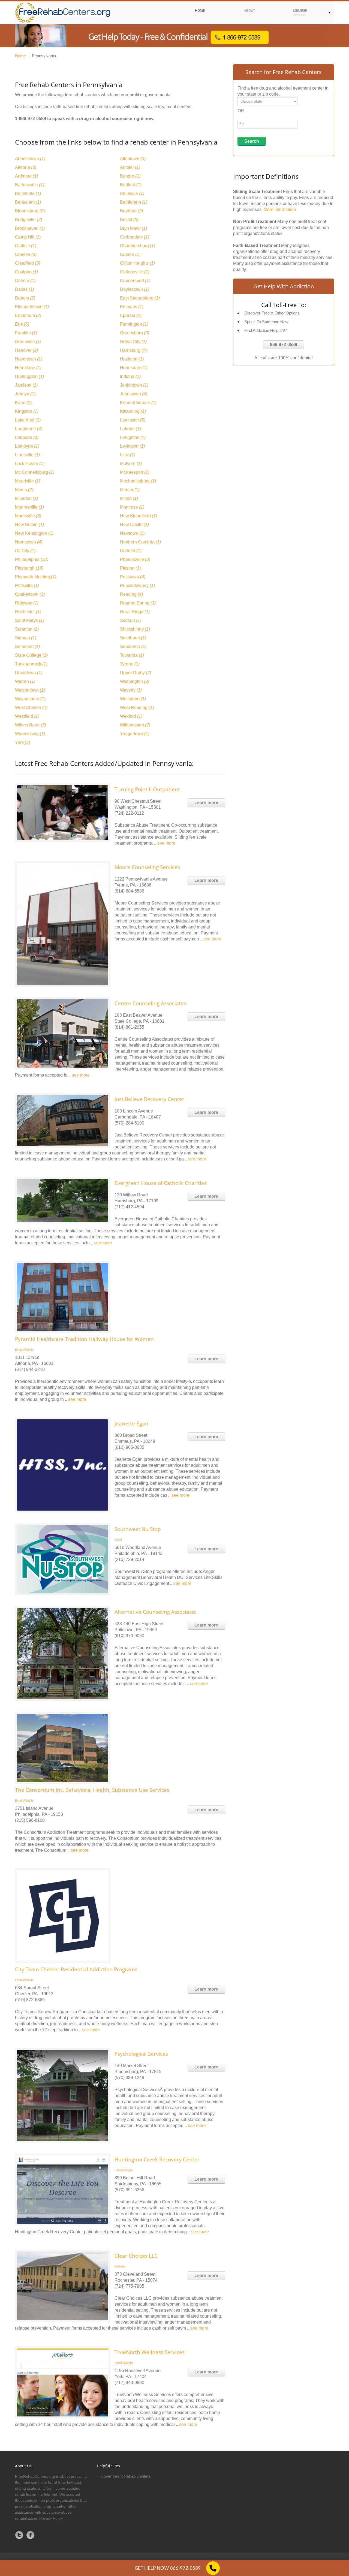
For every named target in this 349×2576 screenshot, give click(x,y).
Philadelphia (32, 559)
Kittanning (133, 411)
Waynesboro (30, 699)
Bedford (131, 185)
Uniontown (29, 673)
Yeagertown (135, 734)
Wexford (131, 716)
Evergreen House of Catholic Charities (161, 1183)
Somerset (27, 647)
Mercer (130, 490)
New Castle (134, 525)
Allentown (133, 159)
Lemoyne (27, 446)
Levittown (132, 446)
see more (166, 843)
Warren (25, 681)
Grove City (133, 342)
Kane (23, 403)
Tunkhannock (31, 664)
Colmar (25, 281)
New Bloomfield (139, 516)
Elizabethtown (32, 307)
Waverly (131, 690)
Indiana (130, 376)
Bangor (130, 176)
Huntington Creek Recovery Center (157, 2159)
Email (19, 1350)
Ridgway (27, 603)
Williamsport (135, 725)
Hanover (26, 350)
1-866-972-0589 (31, 119)
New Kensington (34, 533)
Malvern (131, 464)
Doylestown (135, 289)
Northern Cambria (140, 542)
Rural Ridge (135, 612)
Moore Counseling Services (147, 867)
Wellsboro (133, 699)
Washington (135, 681)
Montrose (132, 507)
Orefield (131, 551)
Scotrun (131, 620)
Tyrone (130, 664)
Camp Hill (28, 237)
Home (20, 56)
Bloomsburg (30, 211)
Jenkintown (134, 385)
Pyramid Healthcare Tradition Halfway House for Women (84, 1339)
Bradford (131, 211)
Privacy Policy (51, 2518)
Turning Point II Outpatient (147, 789)
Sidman (26, 638)
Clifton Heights (137, 263)
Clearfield (28, 263)
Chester (26, 254)
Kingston (27, 411)
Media (24, 490)
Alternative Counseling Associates (156, 1612)
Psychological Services (141, 2054)
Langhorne (29, 429)
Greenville (28, 342)
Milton (129, 498)
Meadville (28, 481)
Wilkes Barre (31, 725)
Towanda (132, 655)
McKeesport (135, 472)
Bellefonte (28, 193)
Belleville (132, 193)
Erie (22, 324)
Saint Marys (30, 620)
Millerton (26, 498)
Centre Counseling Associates (150, 1003)
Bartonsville (30, 185)
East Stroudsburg (140, 298)
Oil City (25, 551)
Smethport (133, 638)
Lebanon (27, 437)
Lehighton (133, 437)
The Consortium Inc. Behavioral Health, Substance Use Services (92, 1790)
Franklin (26, 333)
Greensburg (135, 333)
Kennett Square (138, 403)
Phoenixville (135, 559)
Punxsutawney (137, 586)
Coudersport (135, 281)
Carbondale (135, 237)
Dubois (25, 298)
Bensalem (28, 202)
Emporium (28, 315)
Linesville (27, 455)
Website (28, 1350)
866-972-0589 (284, 345)
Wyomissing (30, 734)
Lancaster (133, 420)
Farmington (134, 324)
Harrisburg (133, 350)
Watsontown (30, 690)
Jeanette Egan (131, 1423)
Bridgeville (28, 220)
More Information (280, 210)
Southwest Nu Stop (138, 1529)
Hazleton (132, 359)
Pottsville (27, 586)
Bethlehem (134, 202)
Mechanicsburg (138, 481)
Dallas (24, 289)
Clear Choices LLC (136, 2256)
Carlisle (26, 246)
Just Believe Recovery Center (149, 1099)
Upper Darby (136, 673)
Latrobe (130, 429)
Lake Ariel (28, 420)
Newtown (132, 533)
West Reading (137, 708)
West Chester (31, 708)
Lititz (128, 455)
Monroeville (29, 507)
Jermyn (25, 394)
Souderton (133, 647)
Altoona (26, 167)
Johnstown (134, 394)
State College (31, 655)
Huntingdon (29, 376)
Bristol (129, 220)
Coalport (26, 272)
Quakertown (30, 594)
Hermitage (28, 368)
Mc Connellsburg (35, 472)
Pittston (130, 568)
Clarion (130, 254)
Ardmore (26, 176)
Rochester (28, 612)
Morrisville (28, 516)
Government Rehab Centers (126, 2476)
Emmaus (132, 307)
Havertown (29, 359)
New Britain (29, 525)
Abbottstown (30, 159)
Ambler (130, 167)
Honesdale (134, 368)
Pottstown (133, 577)
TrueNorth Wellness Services (150, 2352)
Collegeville (135, 272)
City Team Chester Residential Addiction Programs (76, 1969)
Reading (131, 594)
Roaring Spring (138, 603)
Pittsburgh (29, 568)
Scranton (27, 629)
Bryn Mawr (133, 228)
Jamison (26, 385)
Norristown (29, 542)
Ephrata (131, 315)
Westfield (27, 716)
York (22, 742)
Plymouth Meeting (36, 577)
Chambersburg (138, 246)
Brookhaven (30, 228)
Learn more (206, 803)
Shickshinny (135, 629)
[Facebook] (31, 2535)
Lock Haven (30, 464)
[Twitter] (19, 2535)
